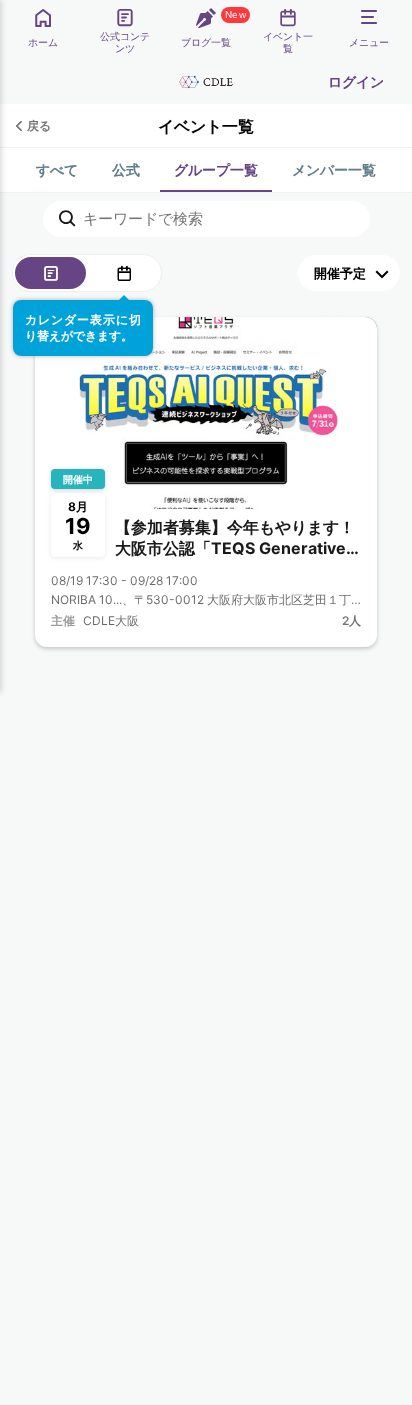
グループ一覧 (216, 169)
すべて (57, 169)
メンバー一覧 (334, 169)
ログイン (356, 81)
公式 (126, 169)
